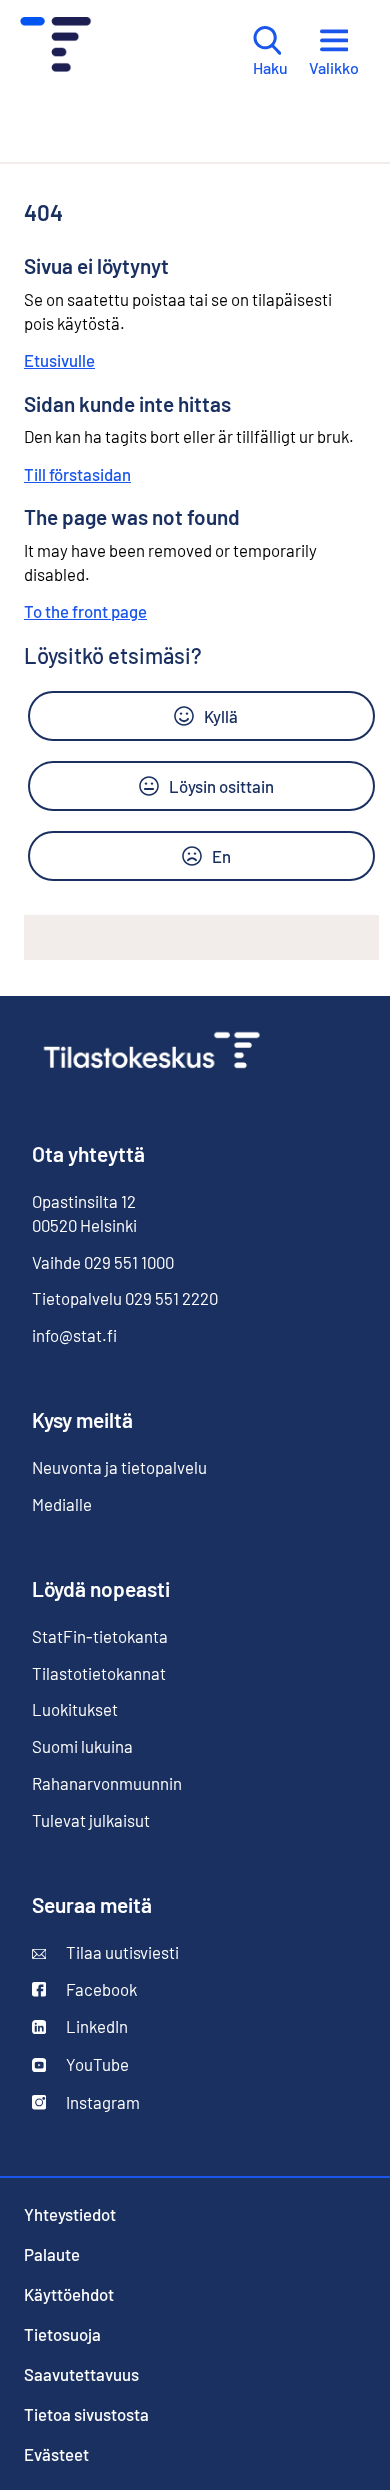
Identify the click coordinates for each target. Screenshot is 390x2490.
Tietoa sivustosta (86, 2414)
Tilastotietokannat (99, 1673)
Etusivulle (59, 360)
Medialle (62, 1504)
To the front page (85, 611)
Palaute (52, 2254)
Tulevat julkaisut (91, 1820)
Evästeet (56, 2454)
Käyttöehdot (69, 2294)
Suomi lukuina (82, 1746)
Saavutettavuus (81, 2374)
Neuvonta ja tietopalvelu (119, 1467)
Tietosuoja (62, 2334)
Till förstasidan (77, 474)
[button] (201, 716)
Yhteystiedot (70, 2214)
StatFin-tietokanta (100, 1636)
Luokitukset (75, 1709)
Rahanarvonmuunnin (107, 1783)
